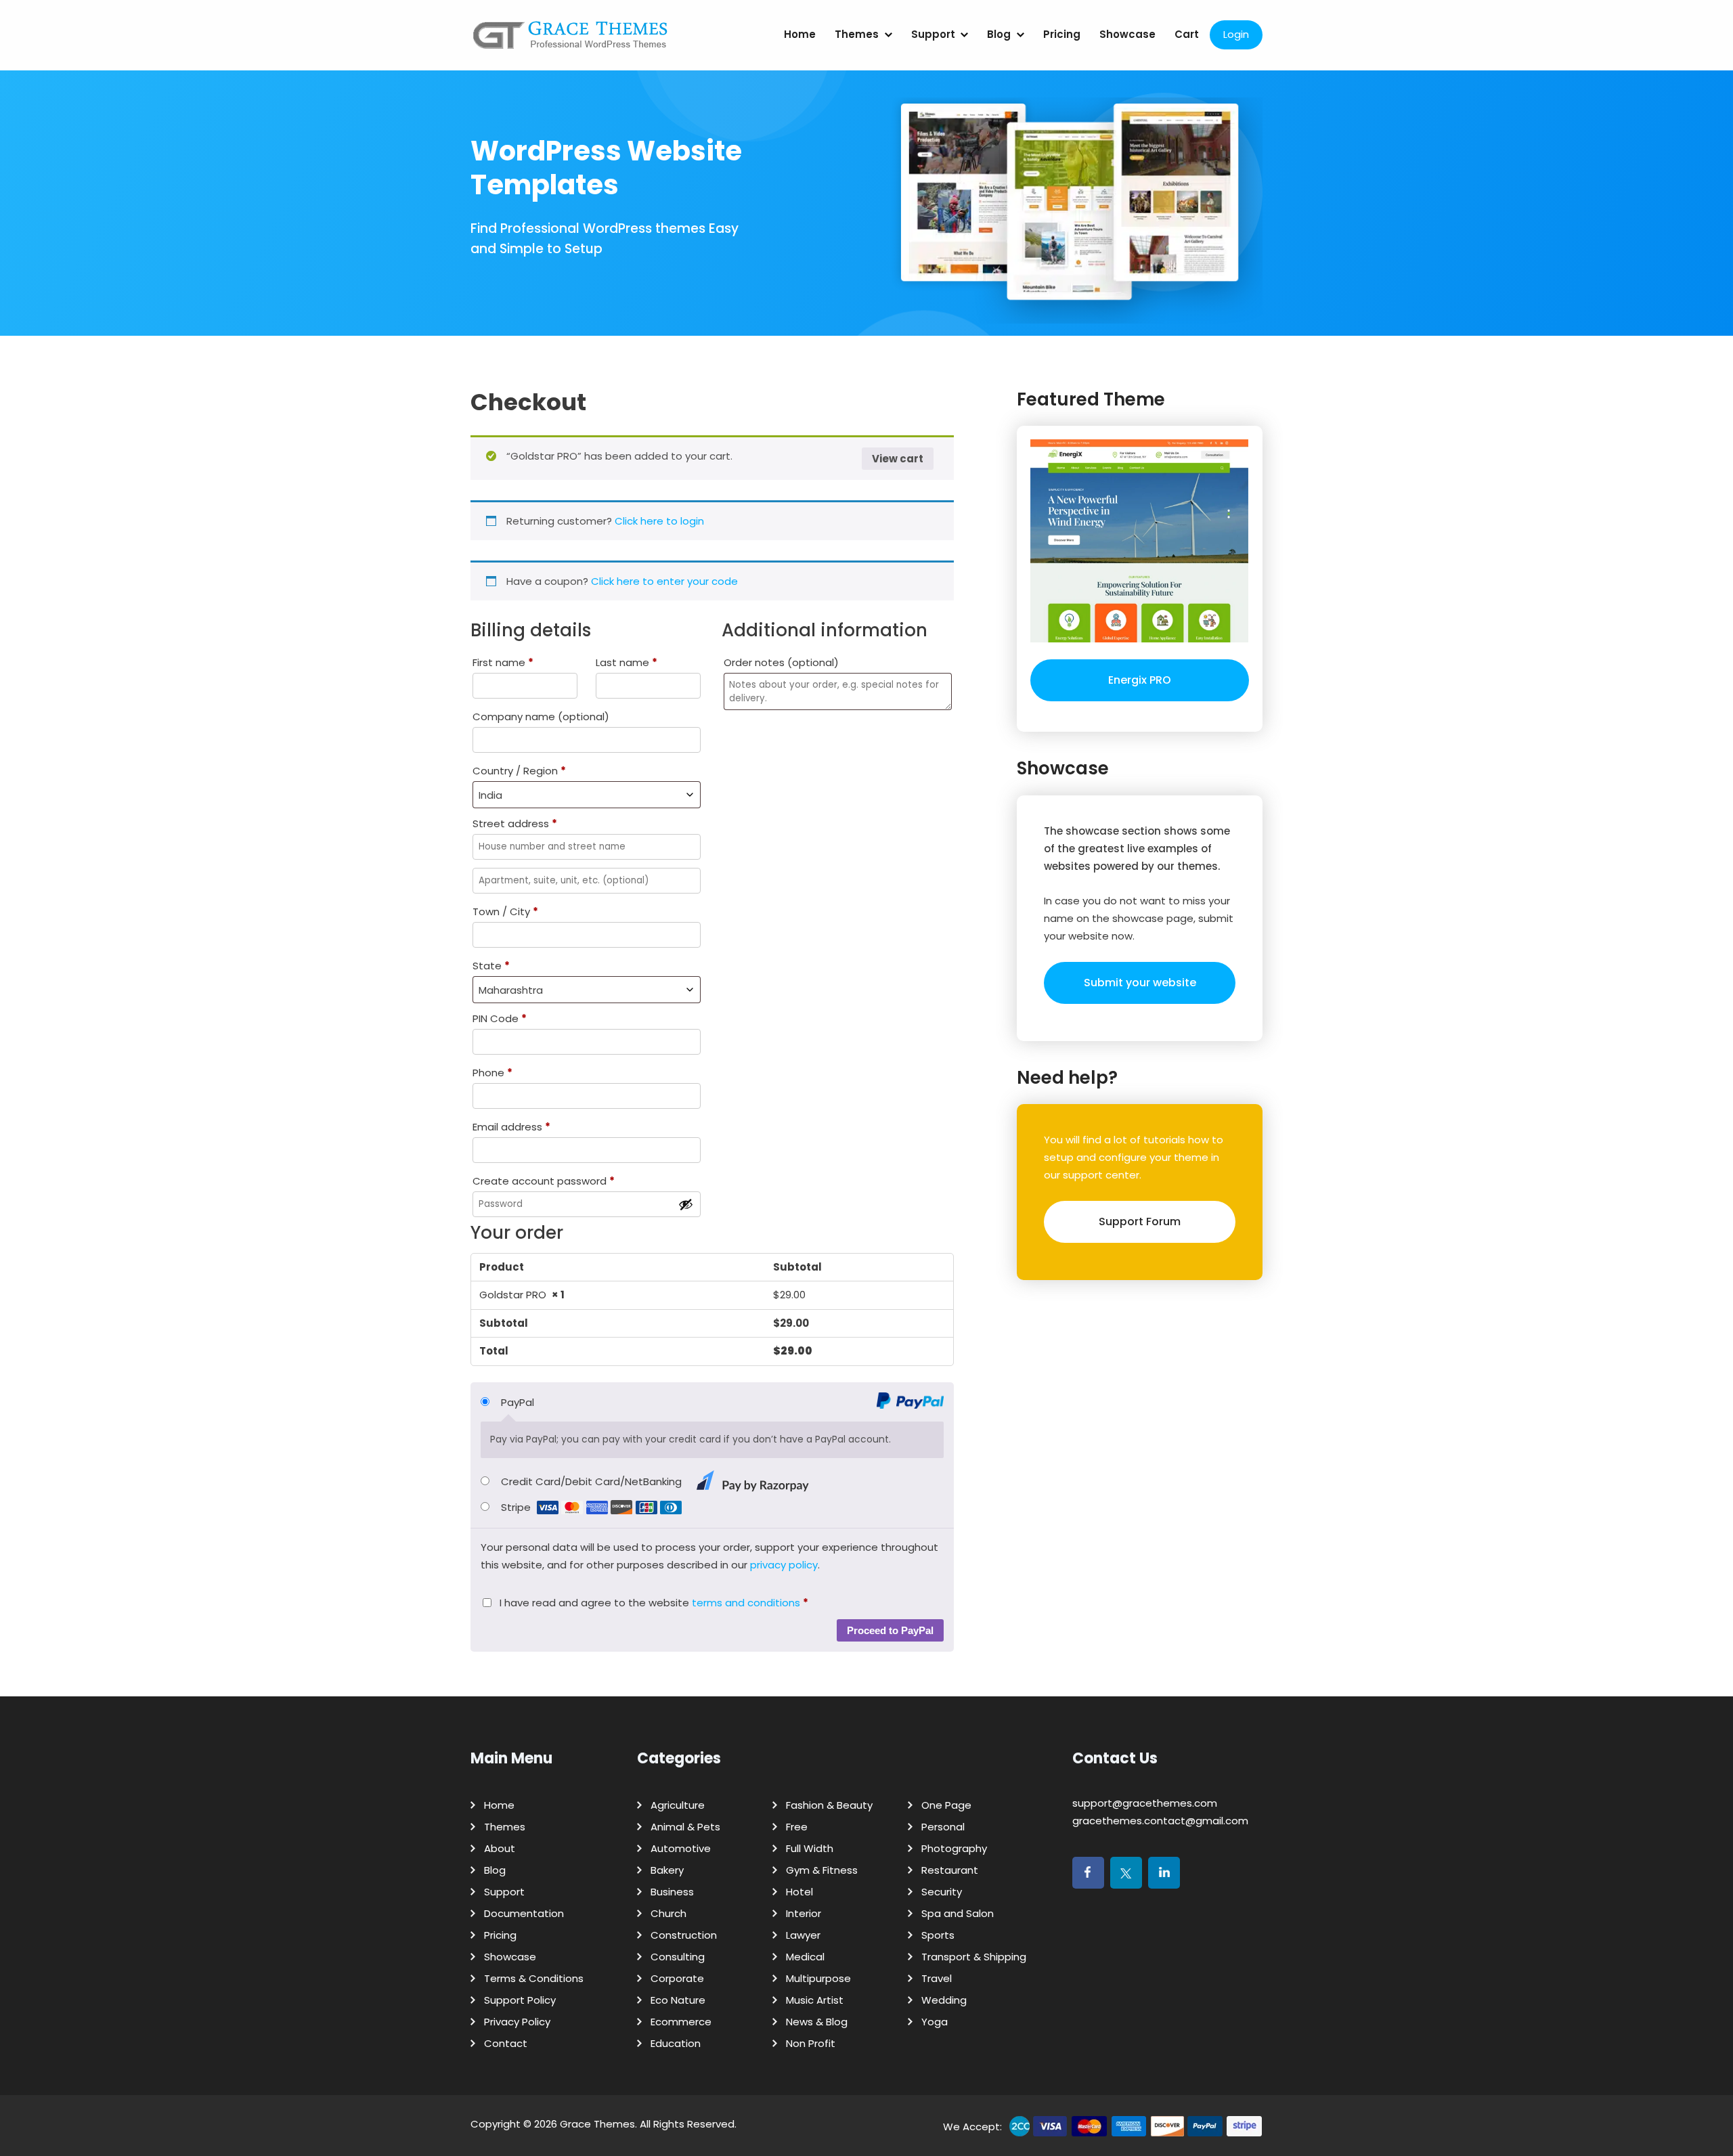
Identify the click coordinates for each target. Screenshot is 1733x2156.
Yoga (935, 2022)
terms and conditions (746, 1603)
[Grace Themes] (571, 40)
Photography (954, 1848)
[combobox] (587, 795)
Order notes (781, 662)
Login (1236, 34)
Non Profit (811, 2043)
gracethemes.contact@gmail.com (1160, 1821)
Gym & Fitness (822, 1870)
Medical (805, 1957)
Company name (541, 717)
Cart (1187, 34)
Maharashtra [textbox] (511, 990)
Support (933, 34)
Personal (943, 1827)
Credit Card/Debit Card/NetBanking (593, 1481)
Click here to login (659, 521)
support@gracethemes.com (1145, 1803)
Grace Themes (597, 2124)
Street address (515, 823)
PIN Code (500, 1018)
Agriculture (678, 1805)
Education (676, 2043)
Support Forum (1140, 1222)
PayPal (518, 1402)
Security (942, 1892)
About (500, 1848)
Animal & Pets (685, 1827)
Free (797, 1827)
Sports (938, 1935)
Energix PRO (1140, 680)
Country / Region (519, 771)
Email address (511, 1127)
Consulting (678, 1957)
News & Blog (817, 2022)
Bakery (667, 1870)
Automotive (681, 1848)
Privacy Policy (517, 2022)
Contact (506, 2043)
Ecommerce (681, 2022)
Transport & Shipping (974, 1957)
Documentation (524, 1913)
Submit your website (1140, 983)
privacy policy (784, 1565)
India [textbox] (490, 795)
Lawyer (803, 1935)
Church (668, 1913)
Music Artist (815, 2000)
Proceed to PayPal (890, 1630)
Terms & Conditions (534, 1978)
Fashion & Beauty (829, 1805)
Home (800, 34)
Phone (492, 1073)
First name (503, 662)
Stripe (517, 1507)
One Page (946, 1805)
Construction (684, 1935)
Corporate (677, 1978)
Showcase (1127, 34)
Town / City (505, 911)
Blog (999, 34)
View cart (898, 459)
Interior (804, 1913)
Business (672, 1892)
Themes (857, 34)
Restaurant (950, 1870)
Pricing (1062, 34)
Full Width (810, 1848)
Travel (937, 1978)
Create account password (544, 1181)
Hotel (799, 1892)
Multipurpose (818, 1978)
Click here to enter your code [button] (664, 581)
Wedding (944, 2000)
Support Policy (520, 2000)
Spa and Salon (958, 1913)
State (491, 966)
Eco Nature (678, 2000)
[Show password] (686, 1204)
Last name (627, 662)
